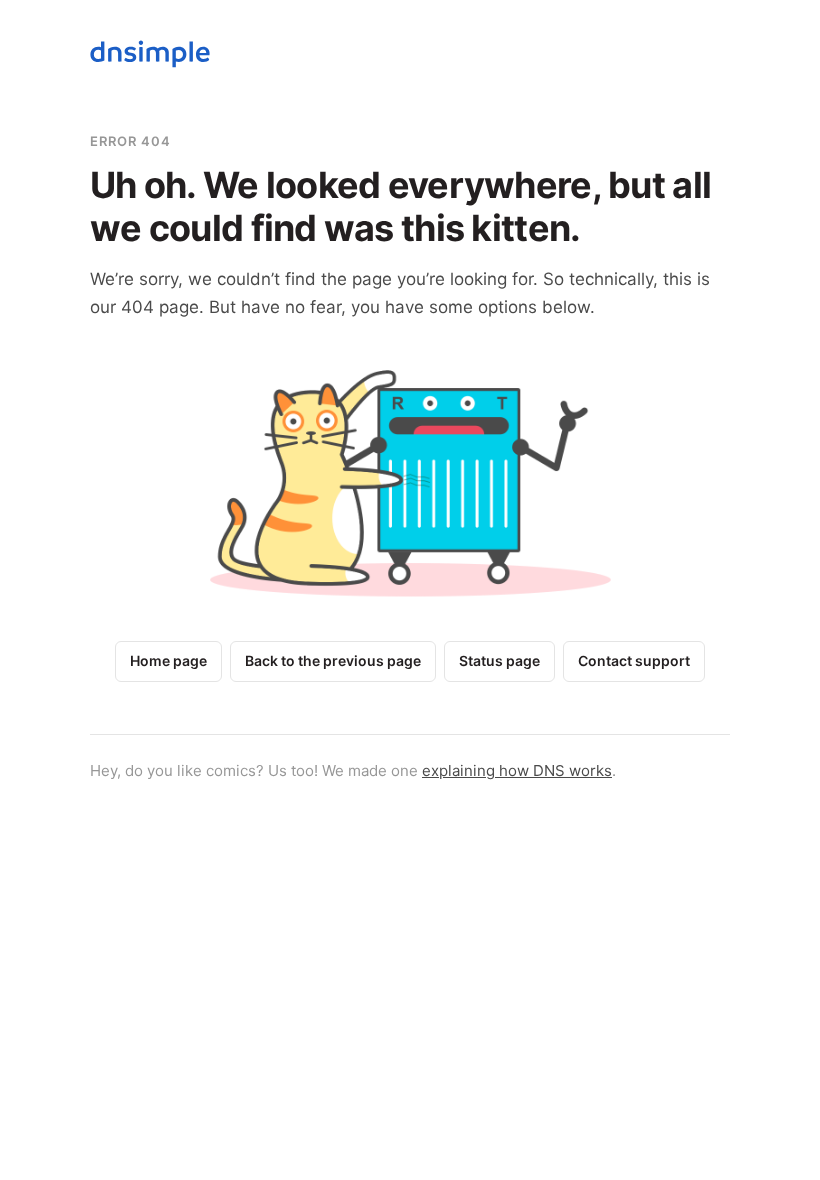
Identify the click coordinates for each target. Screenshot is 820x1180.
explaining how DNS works (517, 770)
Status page (499, 660)
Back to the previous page (333, 660)
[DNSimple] (150, 57)
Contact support (634, 660)
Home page (168, 660)
